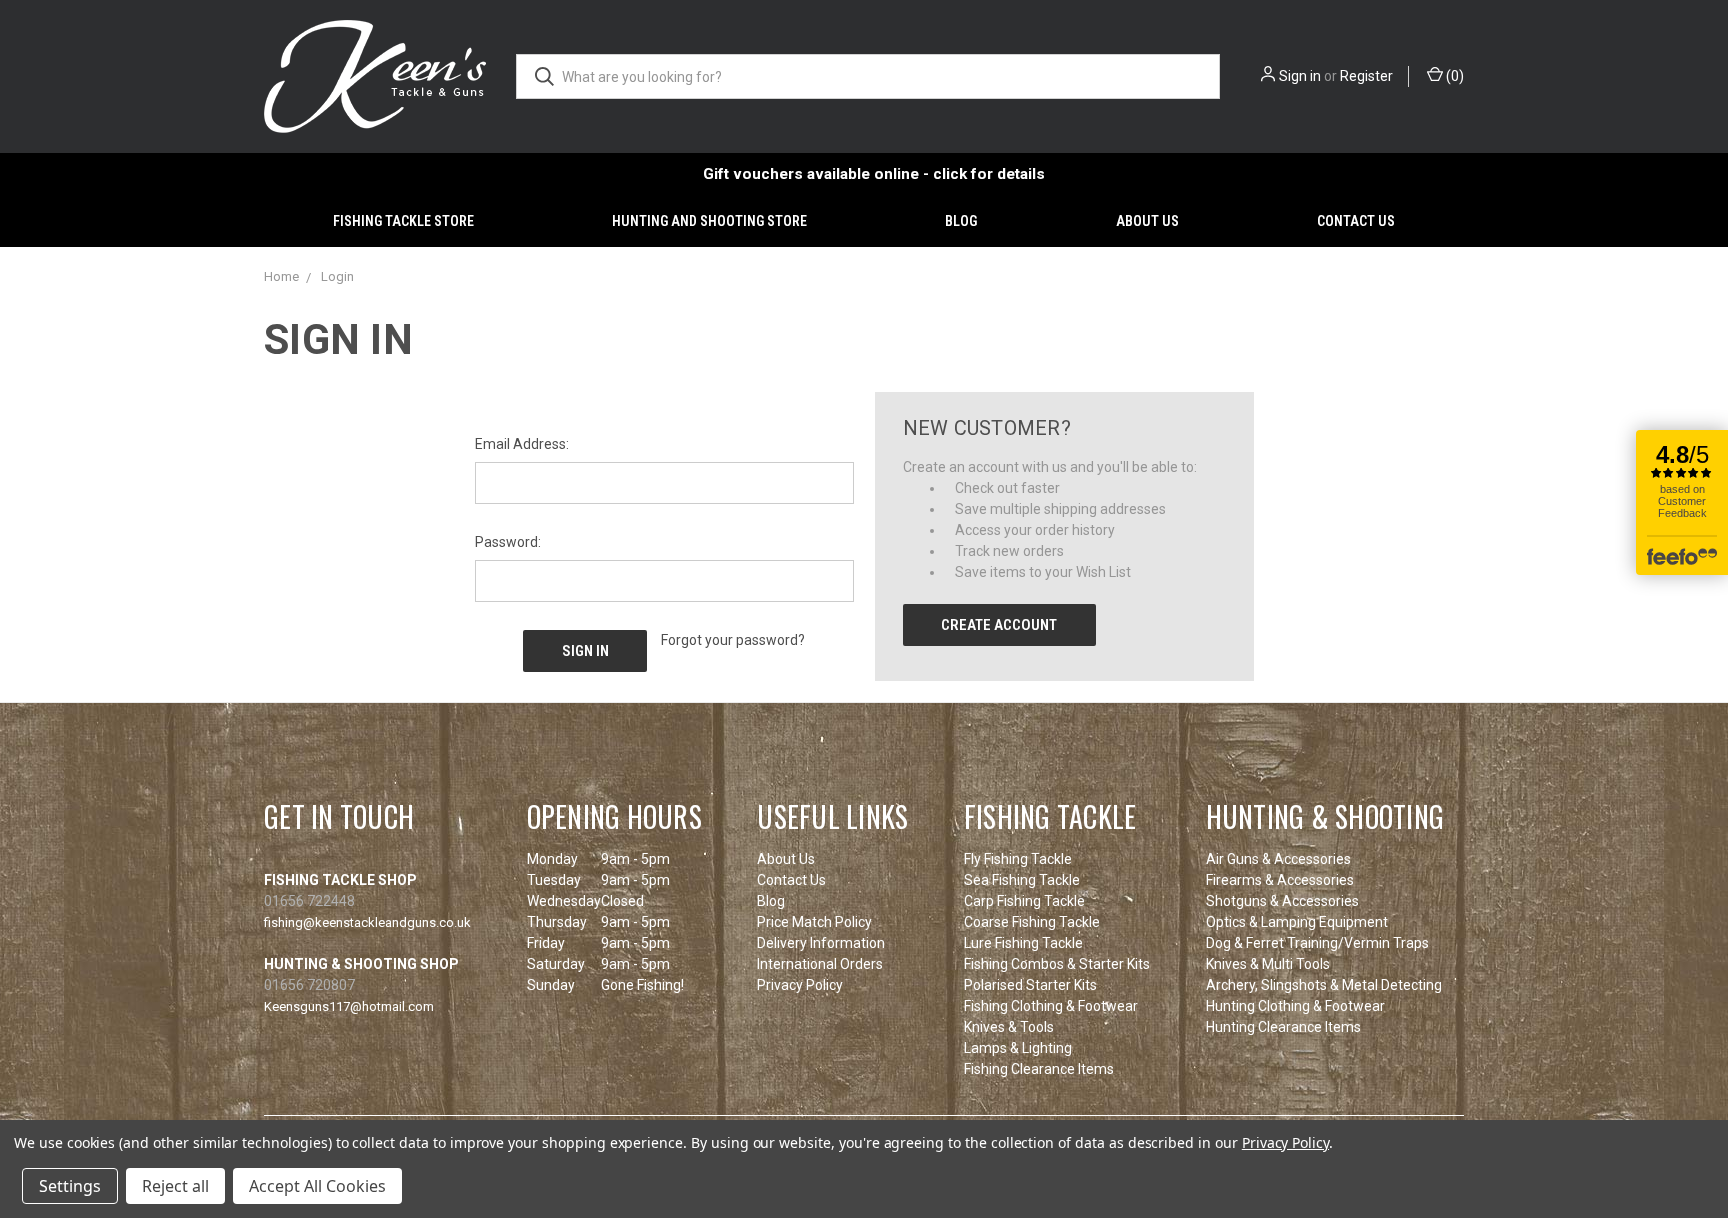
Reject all (175, 1186)
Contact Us (1356, 221)
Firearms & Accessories (1280, 880)
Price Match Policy (814, 922)
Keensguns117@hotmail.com (349, 1006)
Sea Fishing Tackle (1022, 880)
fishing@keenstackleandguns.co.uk (367, 922)
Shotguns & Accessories (1282, 901)
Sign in (1300, 76)
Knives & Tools (1009, 1027)
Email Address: (522, 444)
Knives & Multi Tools (1268, 964)
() (1453, 76)
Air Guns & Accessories (1278, 859)
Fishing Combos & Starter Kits (1057, 964)
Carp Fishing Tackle (1024, 901)
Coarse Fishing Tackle (1032, 922)
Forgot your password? (733, 640)
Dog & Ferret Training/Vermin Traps (1317, 943)
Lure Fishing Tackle (1023, 943)
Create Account (999, 625)
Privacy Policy (800, 985)
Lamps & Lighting (1018, 1048)
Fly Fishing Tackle (1018, 859)
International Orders (820, 964)
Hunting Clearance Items (1283, 1027)
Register (1366, 76)
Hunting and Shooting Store (709, 221)
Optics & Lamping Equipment (1297, 922)
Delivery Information (821, 943)
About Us (1147, 221)
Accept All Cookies (317, 1186)
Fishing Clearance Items (1039, 1069)
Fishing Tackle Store (403, 221)
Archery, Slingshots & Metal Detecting (1324, 985)
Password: (508, 542)
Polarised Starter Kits (1030, 985)
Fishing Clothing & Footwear (1051, 1006)
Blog (961, 221)
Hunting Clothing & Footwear (1295, 1006)
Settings (70, 1186)
